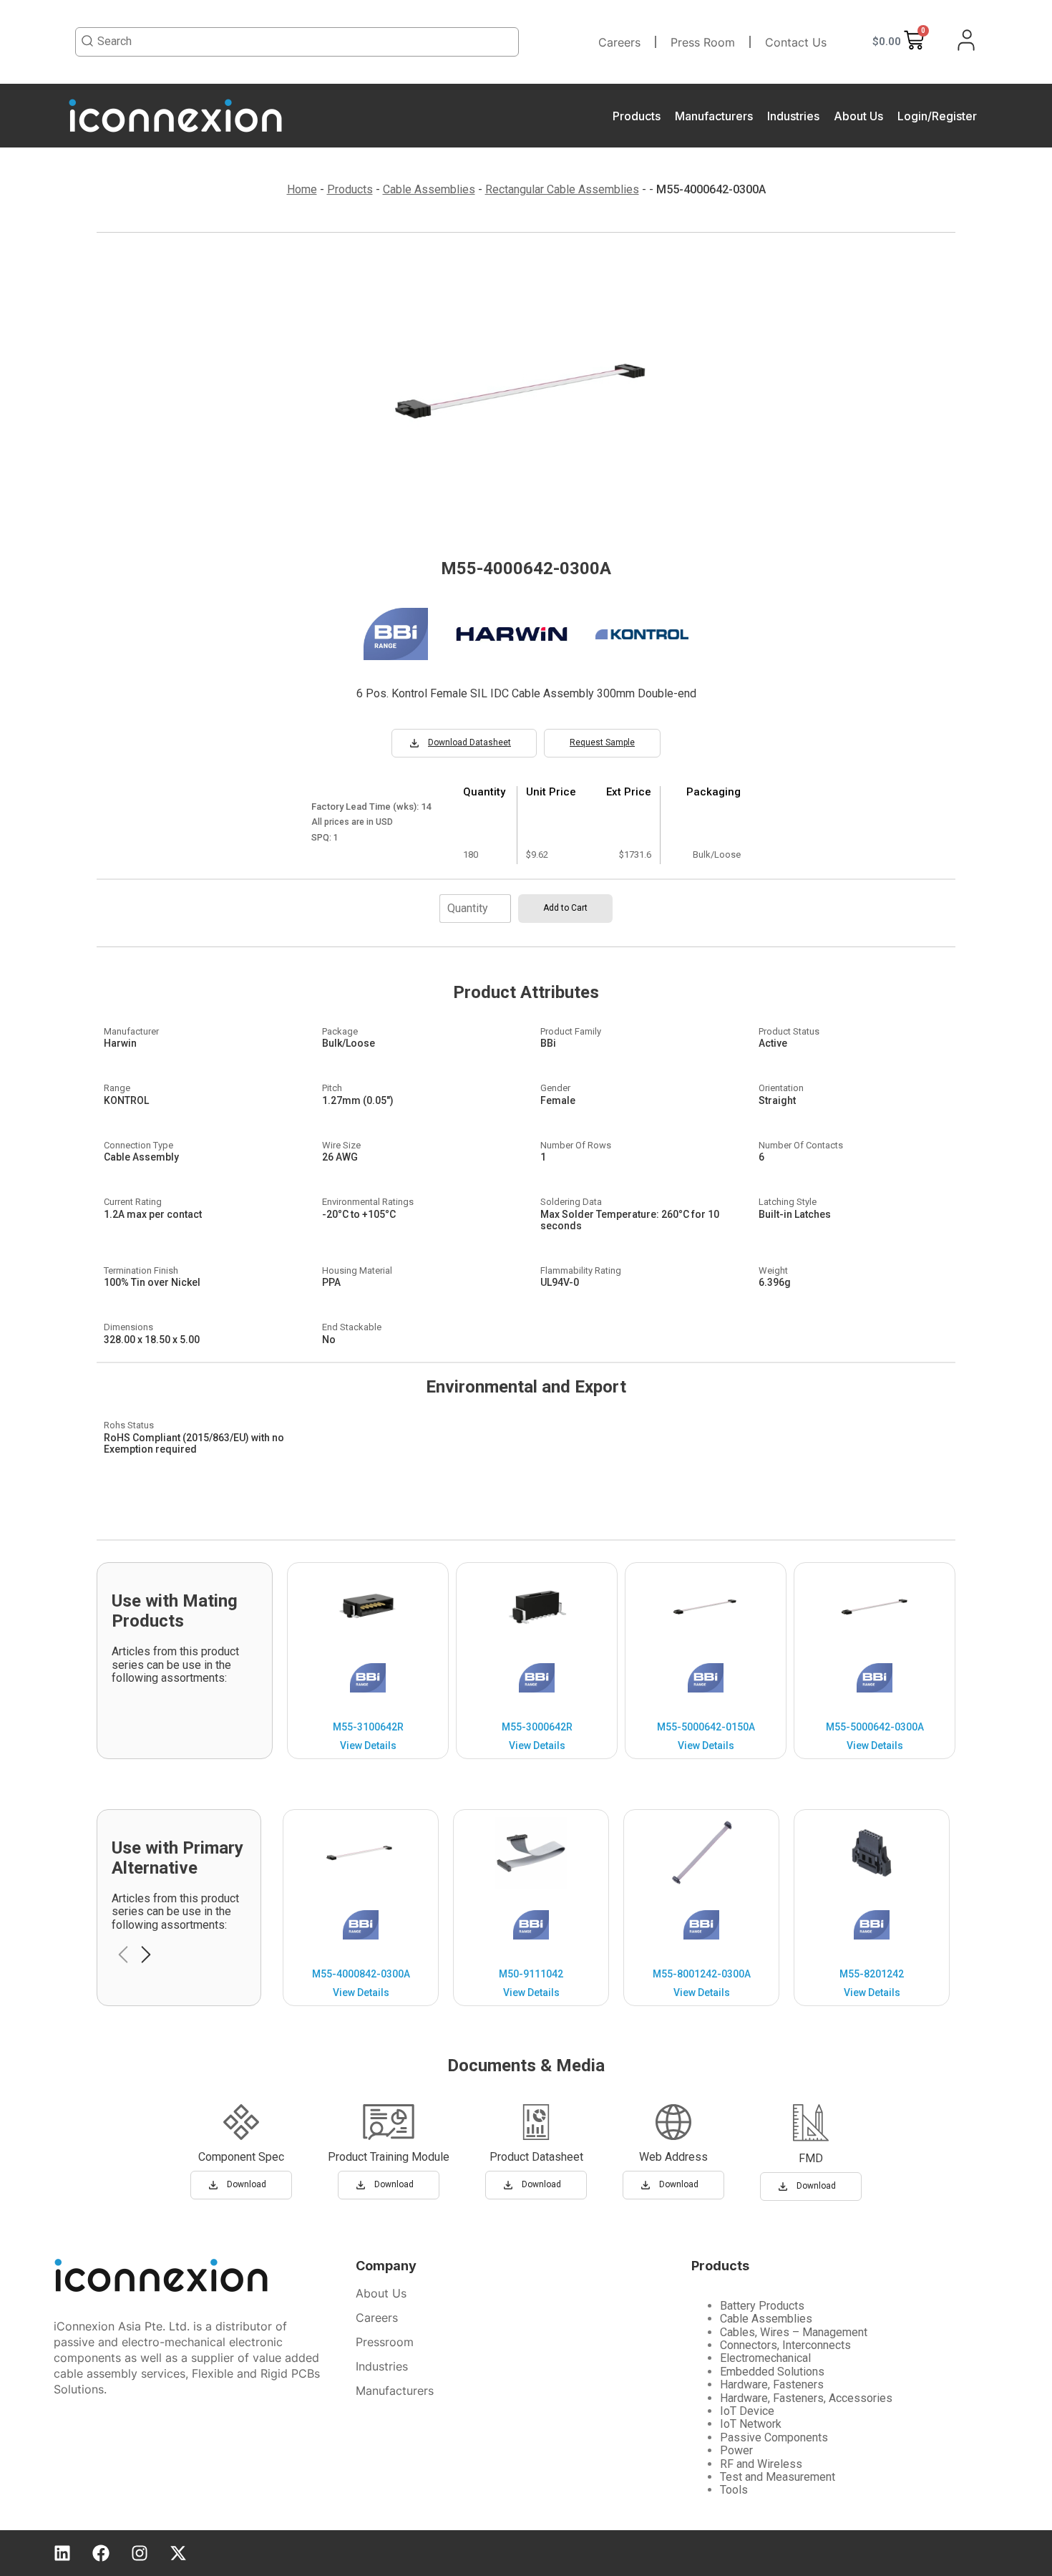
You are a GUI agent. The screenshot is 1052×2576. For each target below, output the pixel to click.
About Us (858, 116)
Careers (619, 42)
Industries (793, 116)
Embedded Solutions (772, 2372)
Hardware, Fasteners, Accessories (806, 2398)
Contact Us (796, 42)
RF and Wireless (761, 2464)
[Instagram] (140, 2553)
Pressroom (385, 2342)
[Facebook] (101, 2553)
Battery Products (762, 2306)
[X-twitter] (178, 2553)
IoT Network (751, 2424)
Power (736, 2450)
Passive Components (774, 2437)
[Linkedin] (62, 2553)
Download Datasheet (469, 742)
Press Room (703, 42)
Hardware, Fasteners (772, 2384)
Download (247, 2184)
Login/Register (937, 116)
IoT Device (747, 2411)
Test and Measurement (778, 2477)
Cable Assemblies (766, 2319)
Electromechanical (765, 2358)
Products (637, 116)
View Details (368, 1745)
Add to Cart (565, 908)
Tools (734, 2490)
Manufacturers (714, 116)
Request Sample (602, 742)
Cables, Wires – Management (794, 2332)
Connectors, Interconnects (785, 2345)
